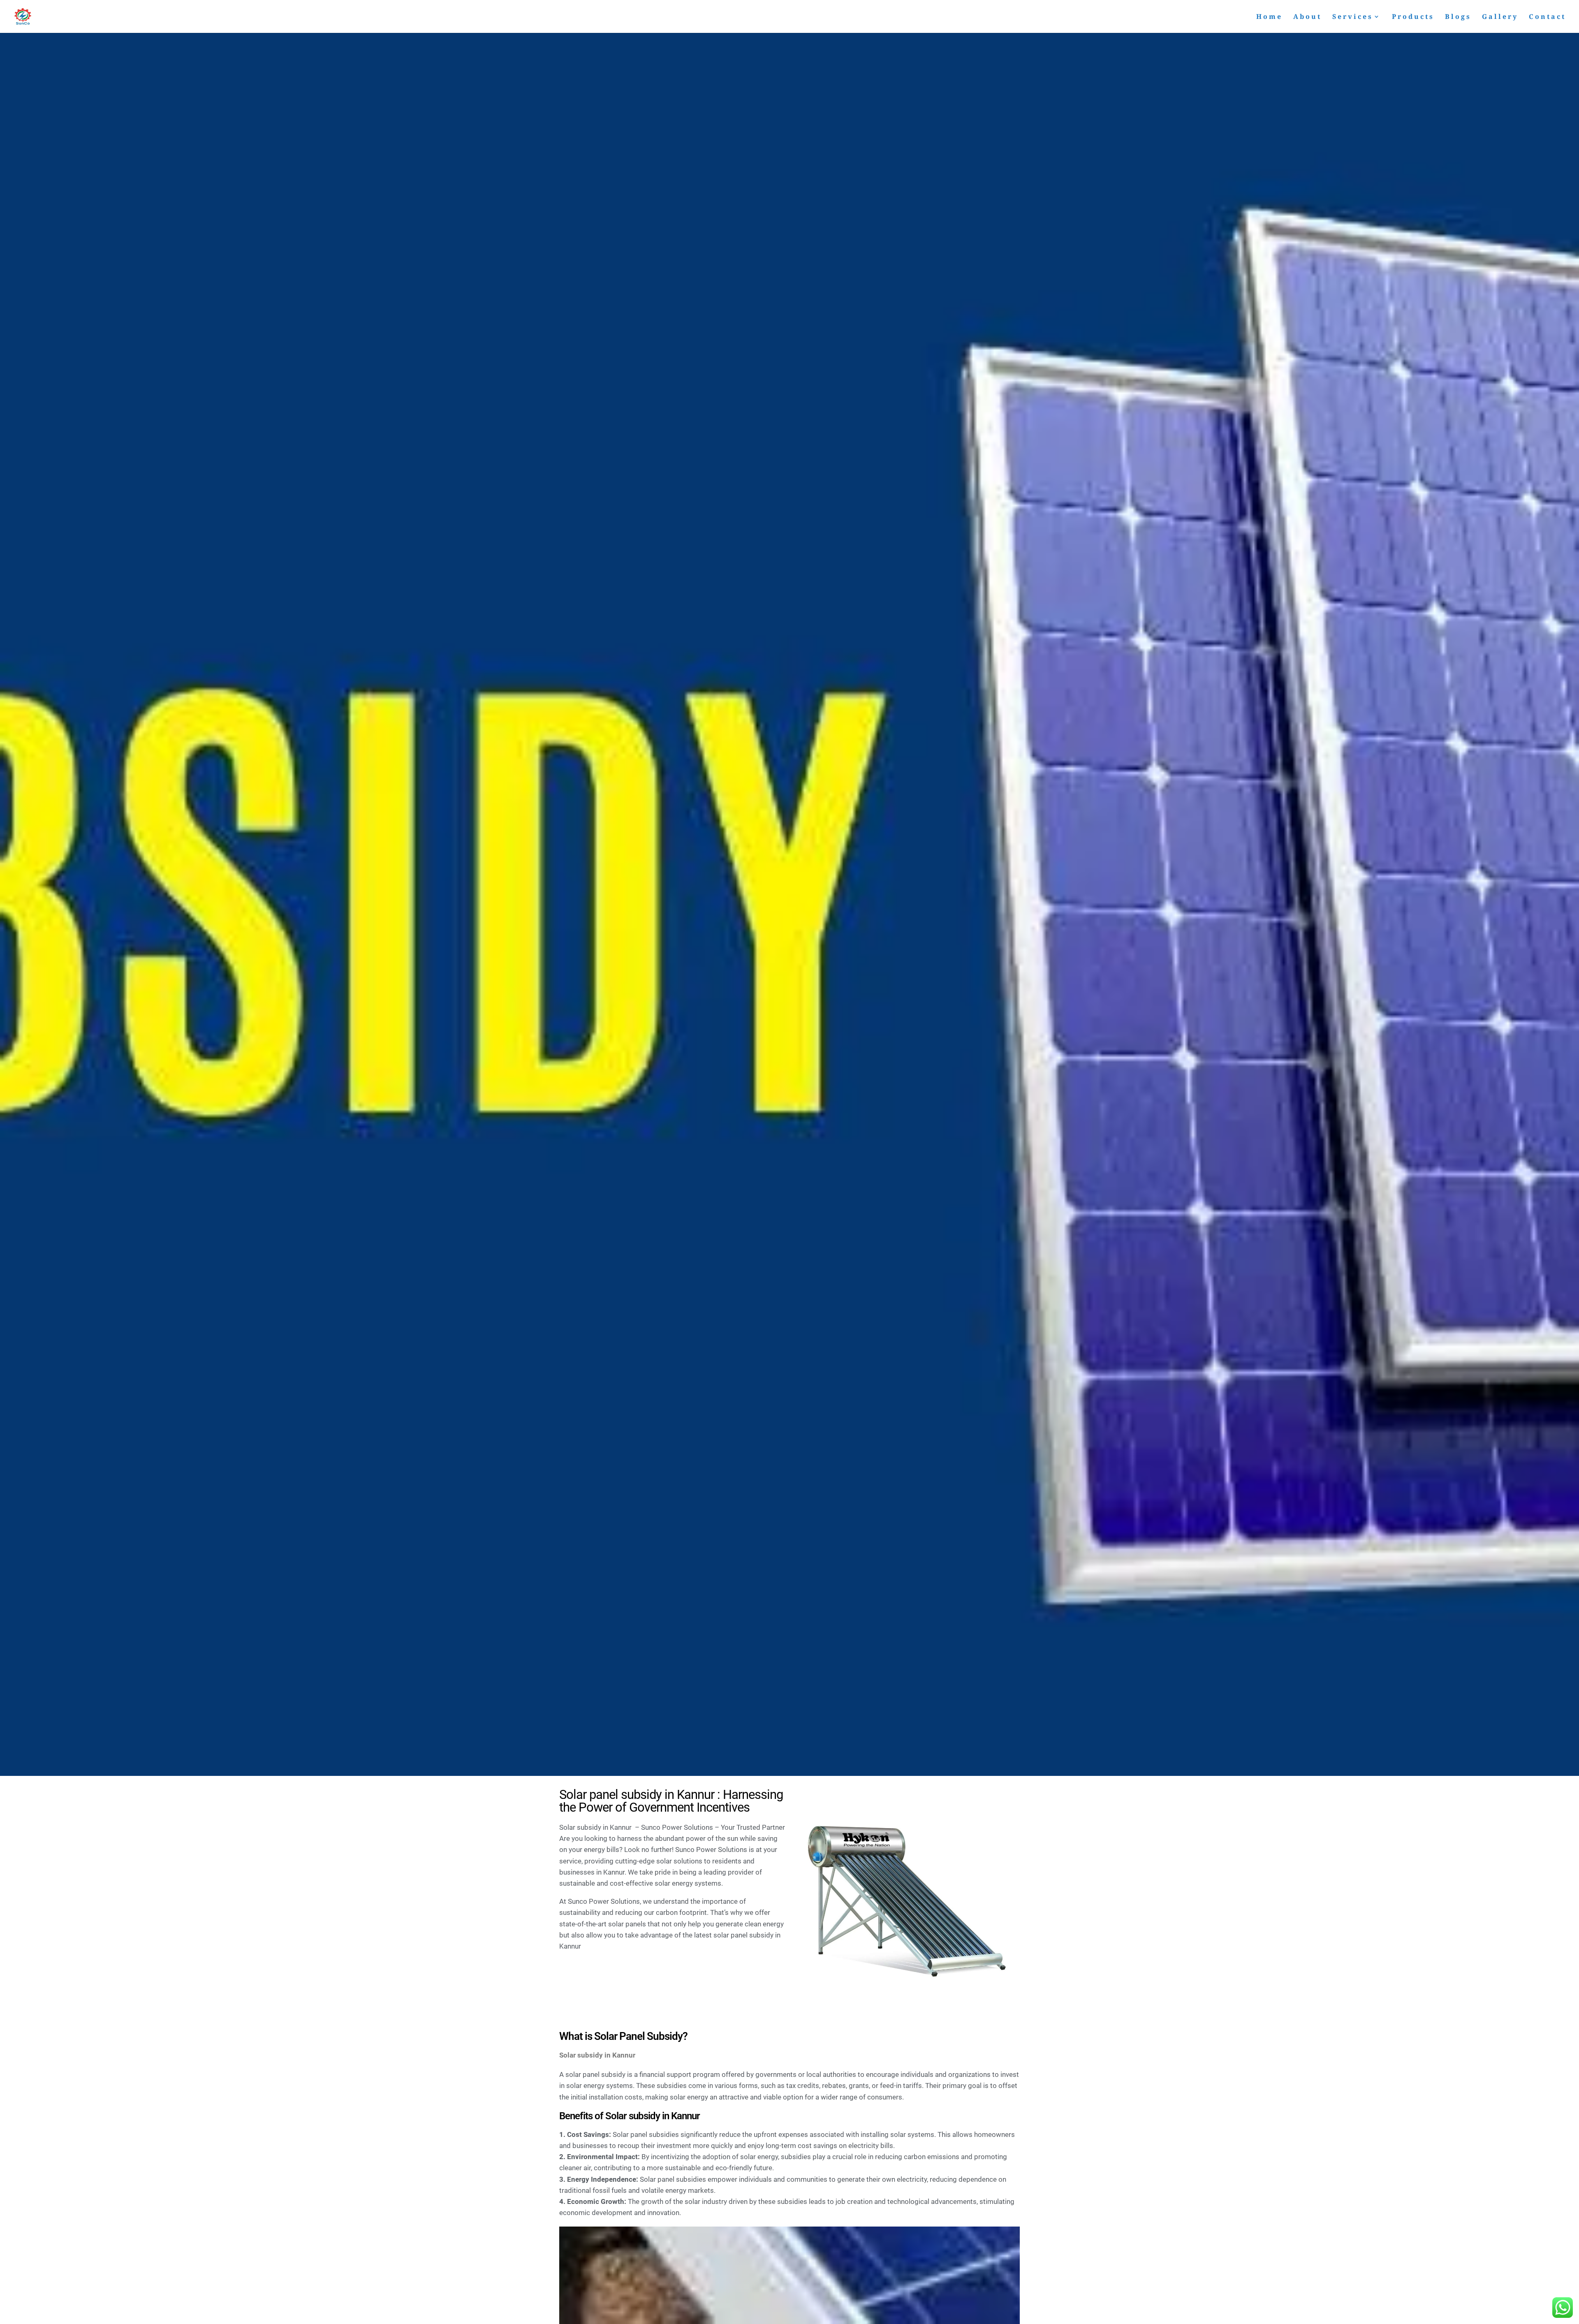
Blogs (1458, 17)
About (1307, 17)
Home (1269, 17)
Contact (1547, 17)
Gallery (1500, 17)
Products (1413, 17)
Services (1353, 17)
